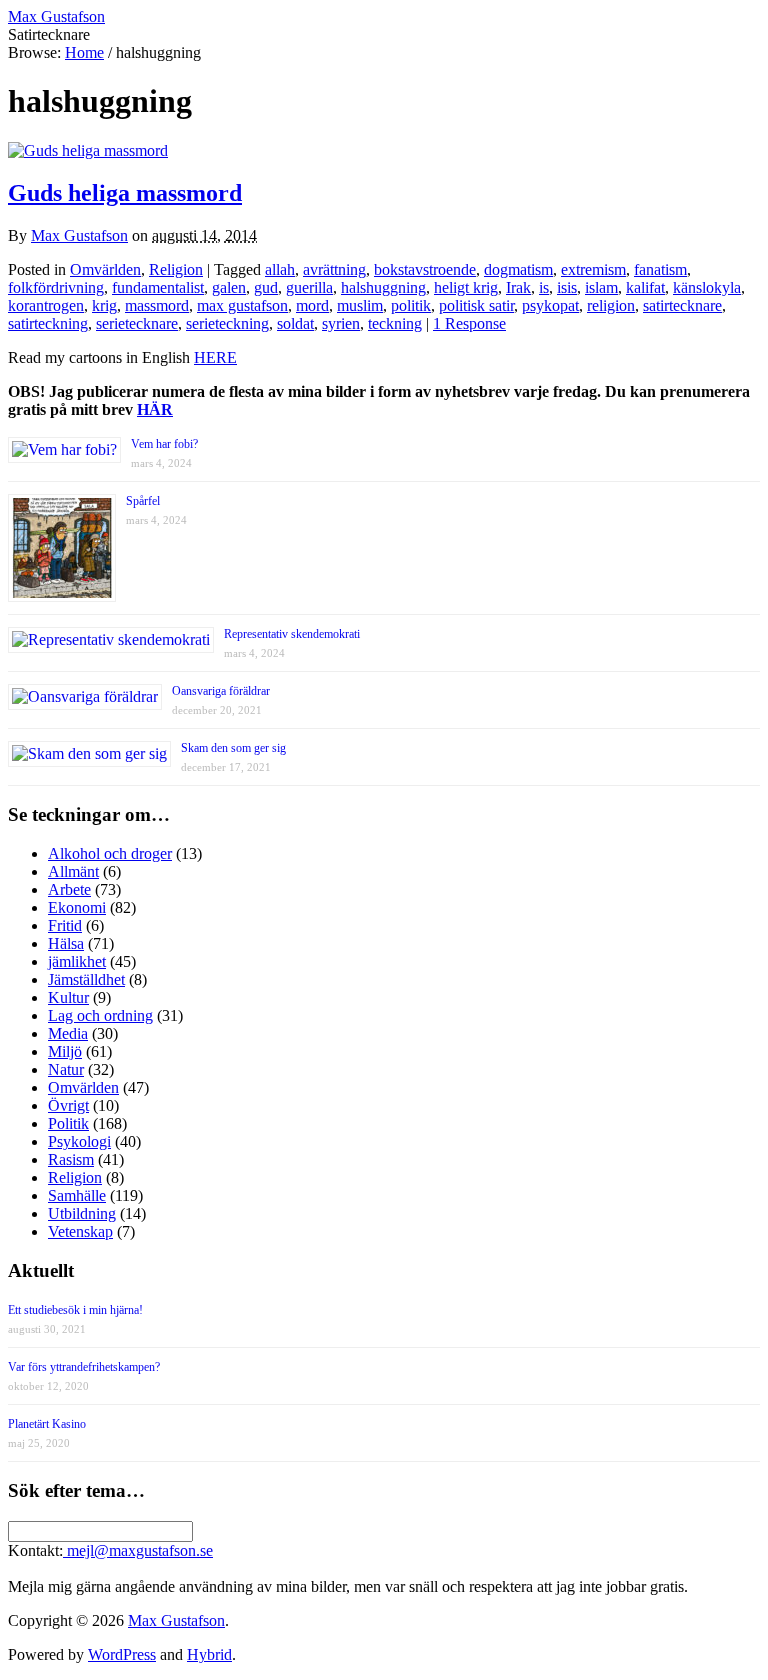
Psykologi (79, 1141)
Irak (518, 287)
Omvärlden (105, 269)
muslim (360, 305)
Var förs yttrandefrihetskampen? (84, 1367)
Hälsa (66, 943)
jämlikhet (77, 961)
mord (312, 305)
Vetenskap (80, 1231)
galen (229, 287)
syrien (341, 323)
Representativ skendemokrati (292, 634)
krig (104, 305)
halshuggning (383, 287)
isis (567, 287)
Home (84, 52)
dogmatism (518, 269)
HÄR (155, 409)
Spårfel (143, 501)
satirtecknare (682, 305)
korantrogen (46, 305)
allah (280, 269)
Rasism (71, 1159)
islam (601, 287)
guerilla (309, 287)
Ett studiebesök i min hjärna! (75, 1310)
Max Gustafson (79, 235)
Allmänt (73, 871)
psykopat (550, 305)
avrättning (334, 269)
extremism (593, 269)
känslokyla (707, 287)
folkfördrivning (56, 287)
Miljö (65, 1051)
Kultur (68, 997)
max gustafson (242, 305)
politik (411, 305)
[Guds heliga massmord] (88, 150)
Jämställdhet (86, 979)
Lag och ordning (100, 1015)
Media (68, 1033)
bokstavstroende (425, 269)
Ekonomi (77, 907)
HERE (215, 357)
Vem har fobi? (164, 444)
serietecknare (137, 323)
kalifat (645, 287)
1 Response (469, 323)
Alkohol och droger (110, 853)
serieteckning (227, 323)
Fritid (65, 925)
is (544, 287)
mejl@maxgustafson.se (138, 1550)
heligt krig (466, 287)
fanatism (660, 269)
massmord (157, 305)
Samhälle (77, 1195)
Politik (68, 1123)
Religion (176, 269)
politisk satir (476, 305)
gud (266, 287)
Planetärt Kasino (47, 1424)
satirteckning (48, 323)
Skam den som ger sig (233, 748)
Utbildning (82, 1213)
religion (611, 305)
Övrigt (68, 1105)
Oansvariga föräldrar (221, 691)
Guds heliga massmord (125, 193)
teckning (395, 323)
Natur (66, 1069)
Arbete (69, 889)
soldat (295, 323)
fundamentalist (158, 287)
